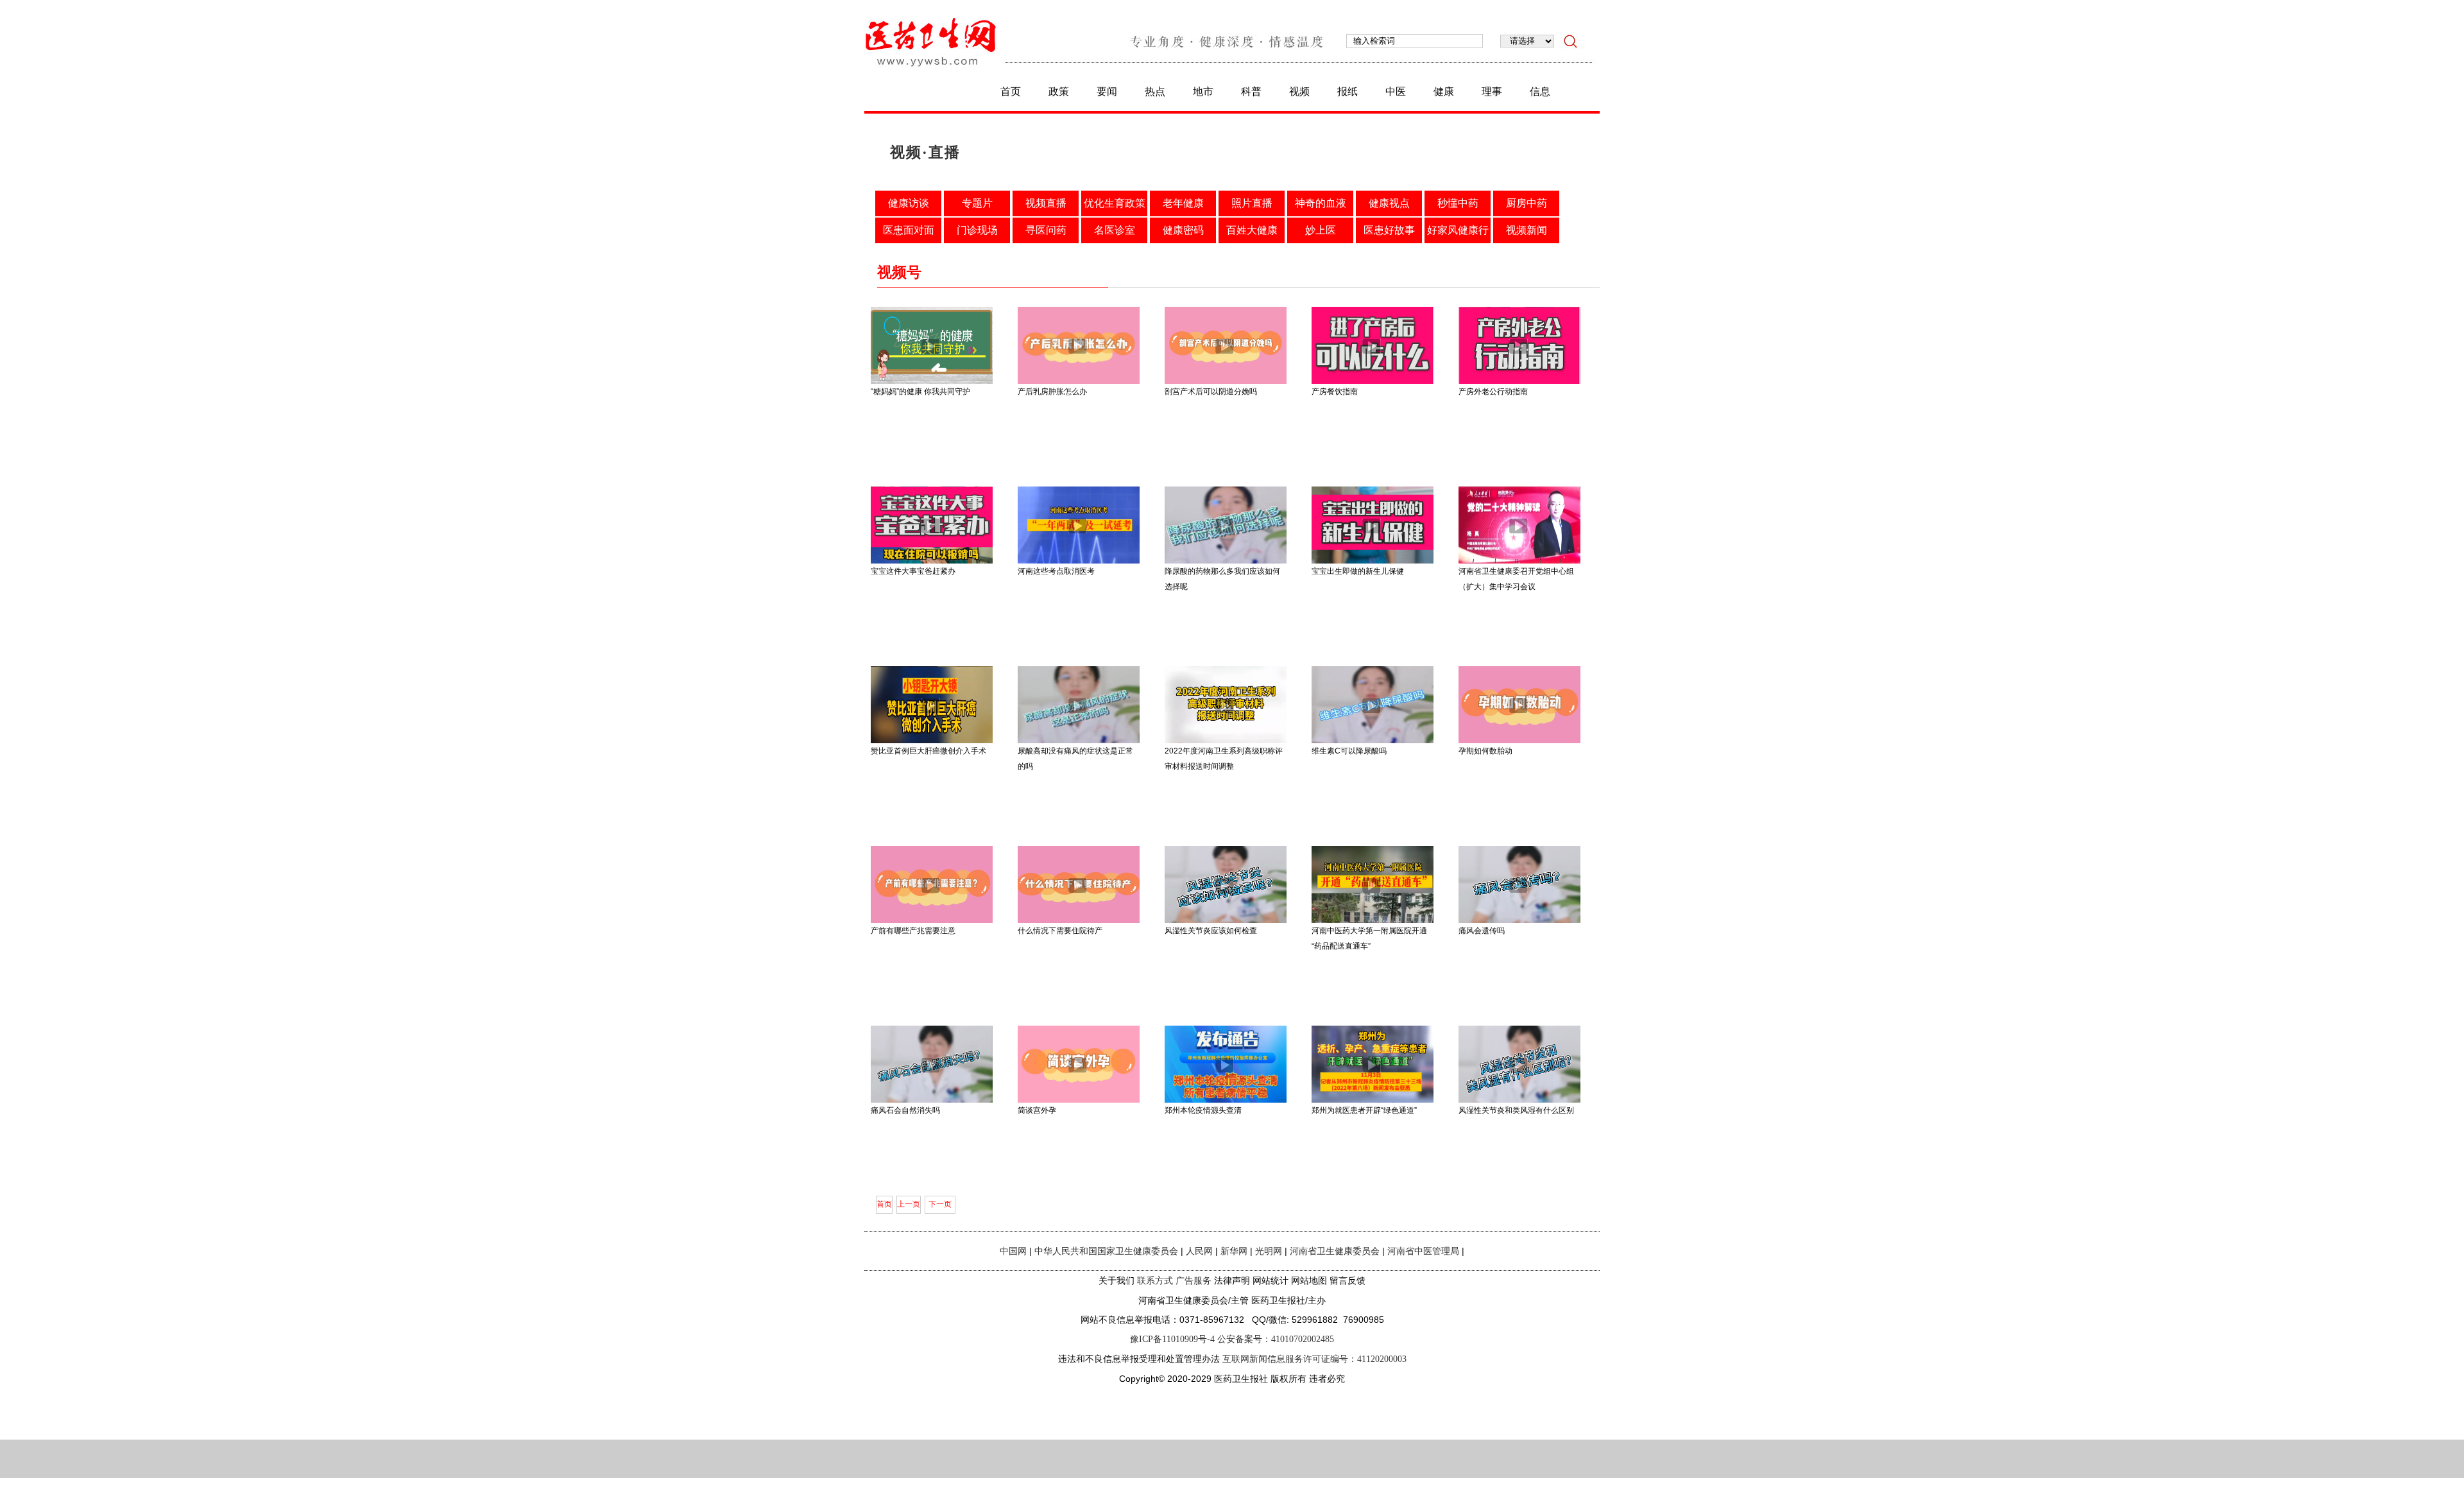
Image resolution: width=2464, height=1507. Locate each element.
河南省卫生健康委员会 (1335, 1251)
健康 (1444, 91)
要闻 (1107, 91)
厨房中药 (1527, 203)
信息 (1540, 91)
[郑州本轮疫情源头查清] (1226, 1100)
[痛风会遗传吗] (1519, 920)
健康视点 (1389, 203)
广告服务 (1193, 1281)
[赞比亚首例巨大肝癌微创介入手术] (932, 741)
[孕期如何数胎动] (1519, 741)
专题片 (977, 203)
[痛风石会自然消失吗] (932, 1100)
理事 (1492, 91)
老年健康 (1183, 203)
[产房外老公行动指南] (1519, 381)
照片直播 (1252, 203)
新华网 (1234, 1251)
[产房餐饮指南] (1373, 381)
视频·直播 (925, 152)
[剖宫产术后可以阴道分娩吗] (1226, 381)
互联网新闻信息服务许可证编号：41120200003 (1314, 1359)
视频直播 (1046, 203)
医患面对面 (909, 230)
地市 (1203, 91)
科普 (1251, 91)
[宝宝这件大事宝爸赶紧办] (932, 561)
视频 (1299, 91)
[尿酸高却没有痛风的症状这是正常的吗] (1079, 741)
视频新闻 (1527, 230)
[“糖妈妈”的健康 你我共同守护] (932, 381)
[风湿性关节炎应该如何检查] (1226, 920)
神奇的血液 (1321, 203)
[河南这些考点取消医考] (1079, 561)
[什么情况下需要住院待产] (1079, 920)
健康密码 (1183, 230)
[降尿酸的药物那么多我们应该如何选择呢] (1226, 561)
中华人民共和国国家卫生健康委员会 (1106, 1251)
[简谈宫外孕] (1079, 1100)
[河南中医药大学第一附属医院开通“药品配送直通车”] (1373, 920)
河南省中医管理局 (1423, 1251)
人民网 (1199, 1251)
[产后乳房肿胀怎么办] (1079, 381)
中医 (1396, 91)
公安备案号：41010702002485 (1276, 1339)
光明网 (1269, 1251)
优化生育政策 (1115, 203)
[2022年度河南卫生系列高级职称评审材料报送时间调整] (1226, 741)
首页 (1011, 91)
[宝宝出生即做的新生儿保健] (1373, 561)
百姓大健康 (1252, 230)
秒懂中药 (1458, 203)
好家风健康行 (1458, 230)
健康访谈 (909, 203)
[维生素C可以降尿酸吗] (1373, 741)
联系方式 (1155, 1281)
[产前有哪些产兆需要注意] (932, 920)
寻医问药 (1046, 230)
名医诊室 (1115, 230)
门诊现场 (977, 230)
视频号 (899, 272)
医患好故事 (1389, 230)
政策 (1059, 91)
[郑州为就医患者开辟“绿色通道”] (1373, 1100)
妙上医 (1321, 230)
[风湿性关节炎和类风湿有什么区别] (1519, 1100)
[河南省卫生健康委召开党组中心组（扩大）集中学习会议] (1519, 561)
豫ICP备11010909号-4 (1172, 1339)
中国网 (1013, 1251)
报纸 (1347, 91)
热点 (1155, 91)
